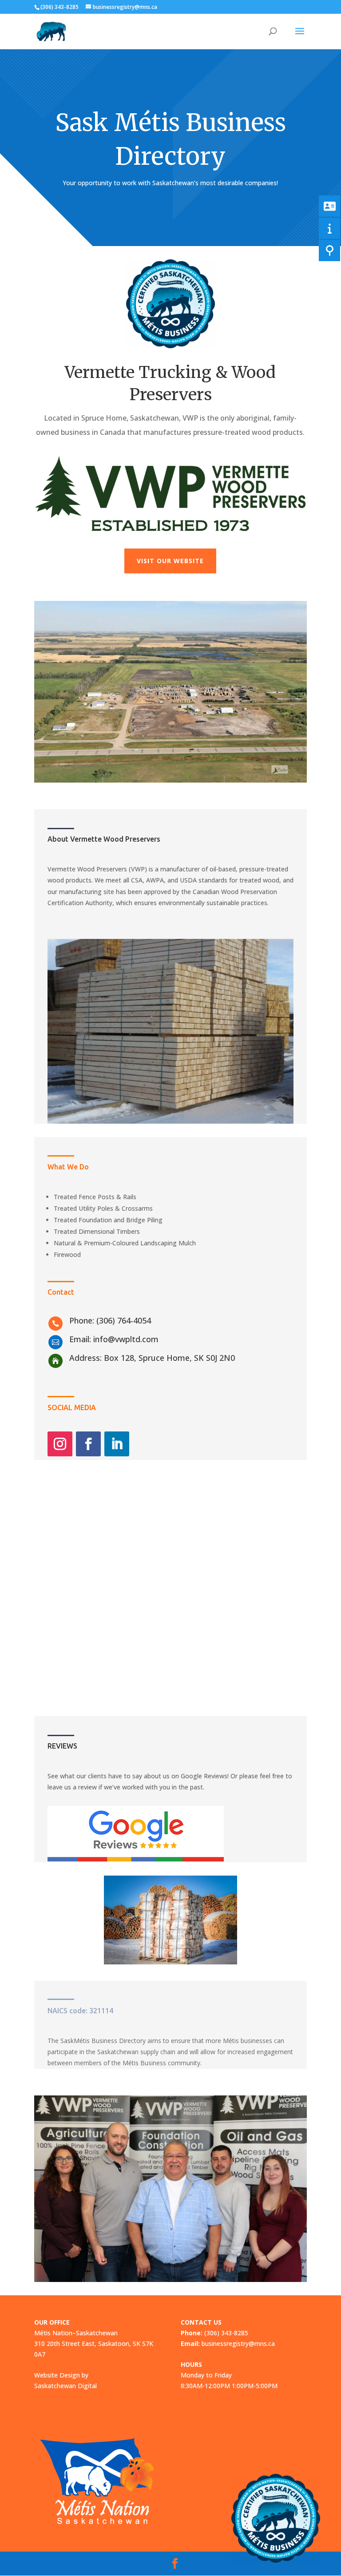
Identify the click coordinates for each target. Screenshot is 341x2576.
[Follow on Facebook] (88, 1444)
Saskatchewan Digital (65, 2386)
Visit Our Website (170, 561)
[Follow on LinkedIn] (117, 1444)
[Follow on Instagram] (60, 1444)
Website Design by (61, 2375)
